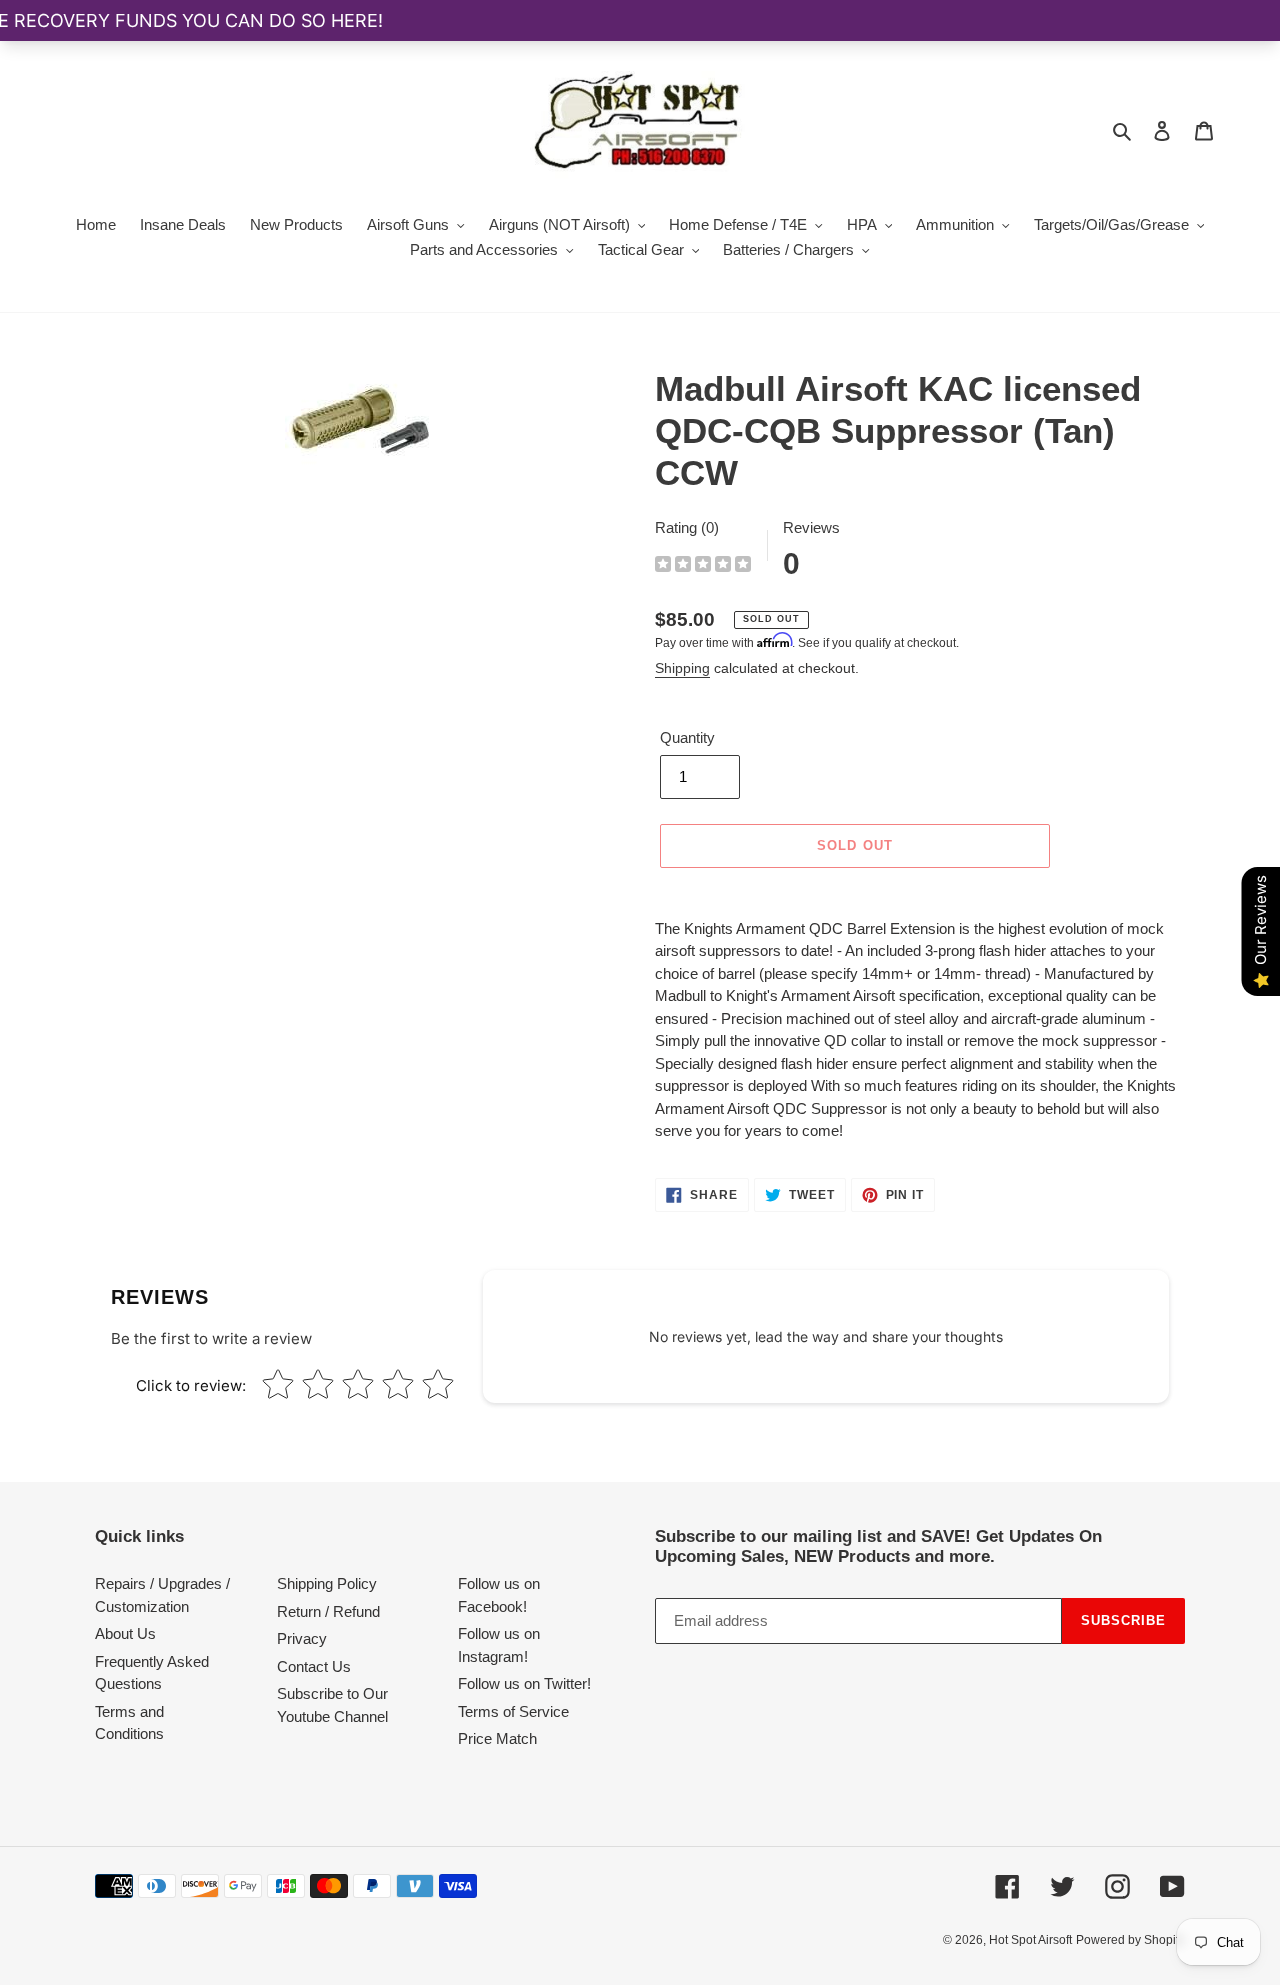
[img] (703, 566)
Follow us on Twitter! (524, 1683)
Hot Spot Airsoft (1030, 1940)
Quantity (687, 737)
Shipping (682, 668)
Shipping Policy (327, 1583)
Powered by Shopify (1130, 1940)
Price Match (497, 1738)
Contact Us (314, 1666)
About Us (125, 1633)
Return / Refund (328, 1611)
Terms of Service (513, 1711)
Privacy (302, 1638)
